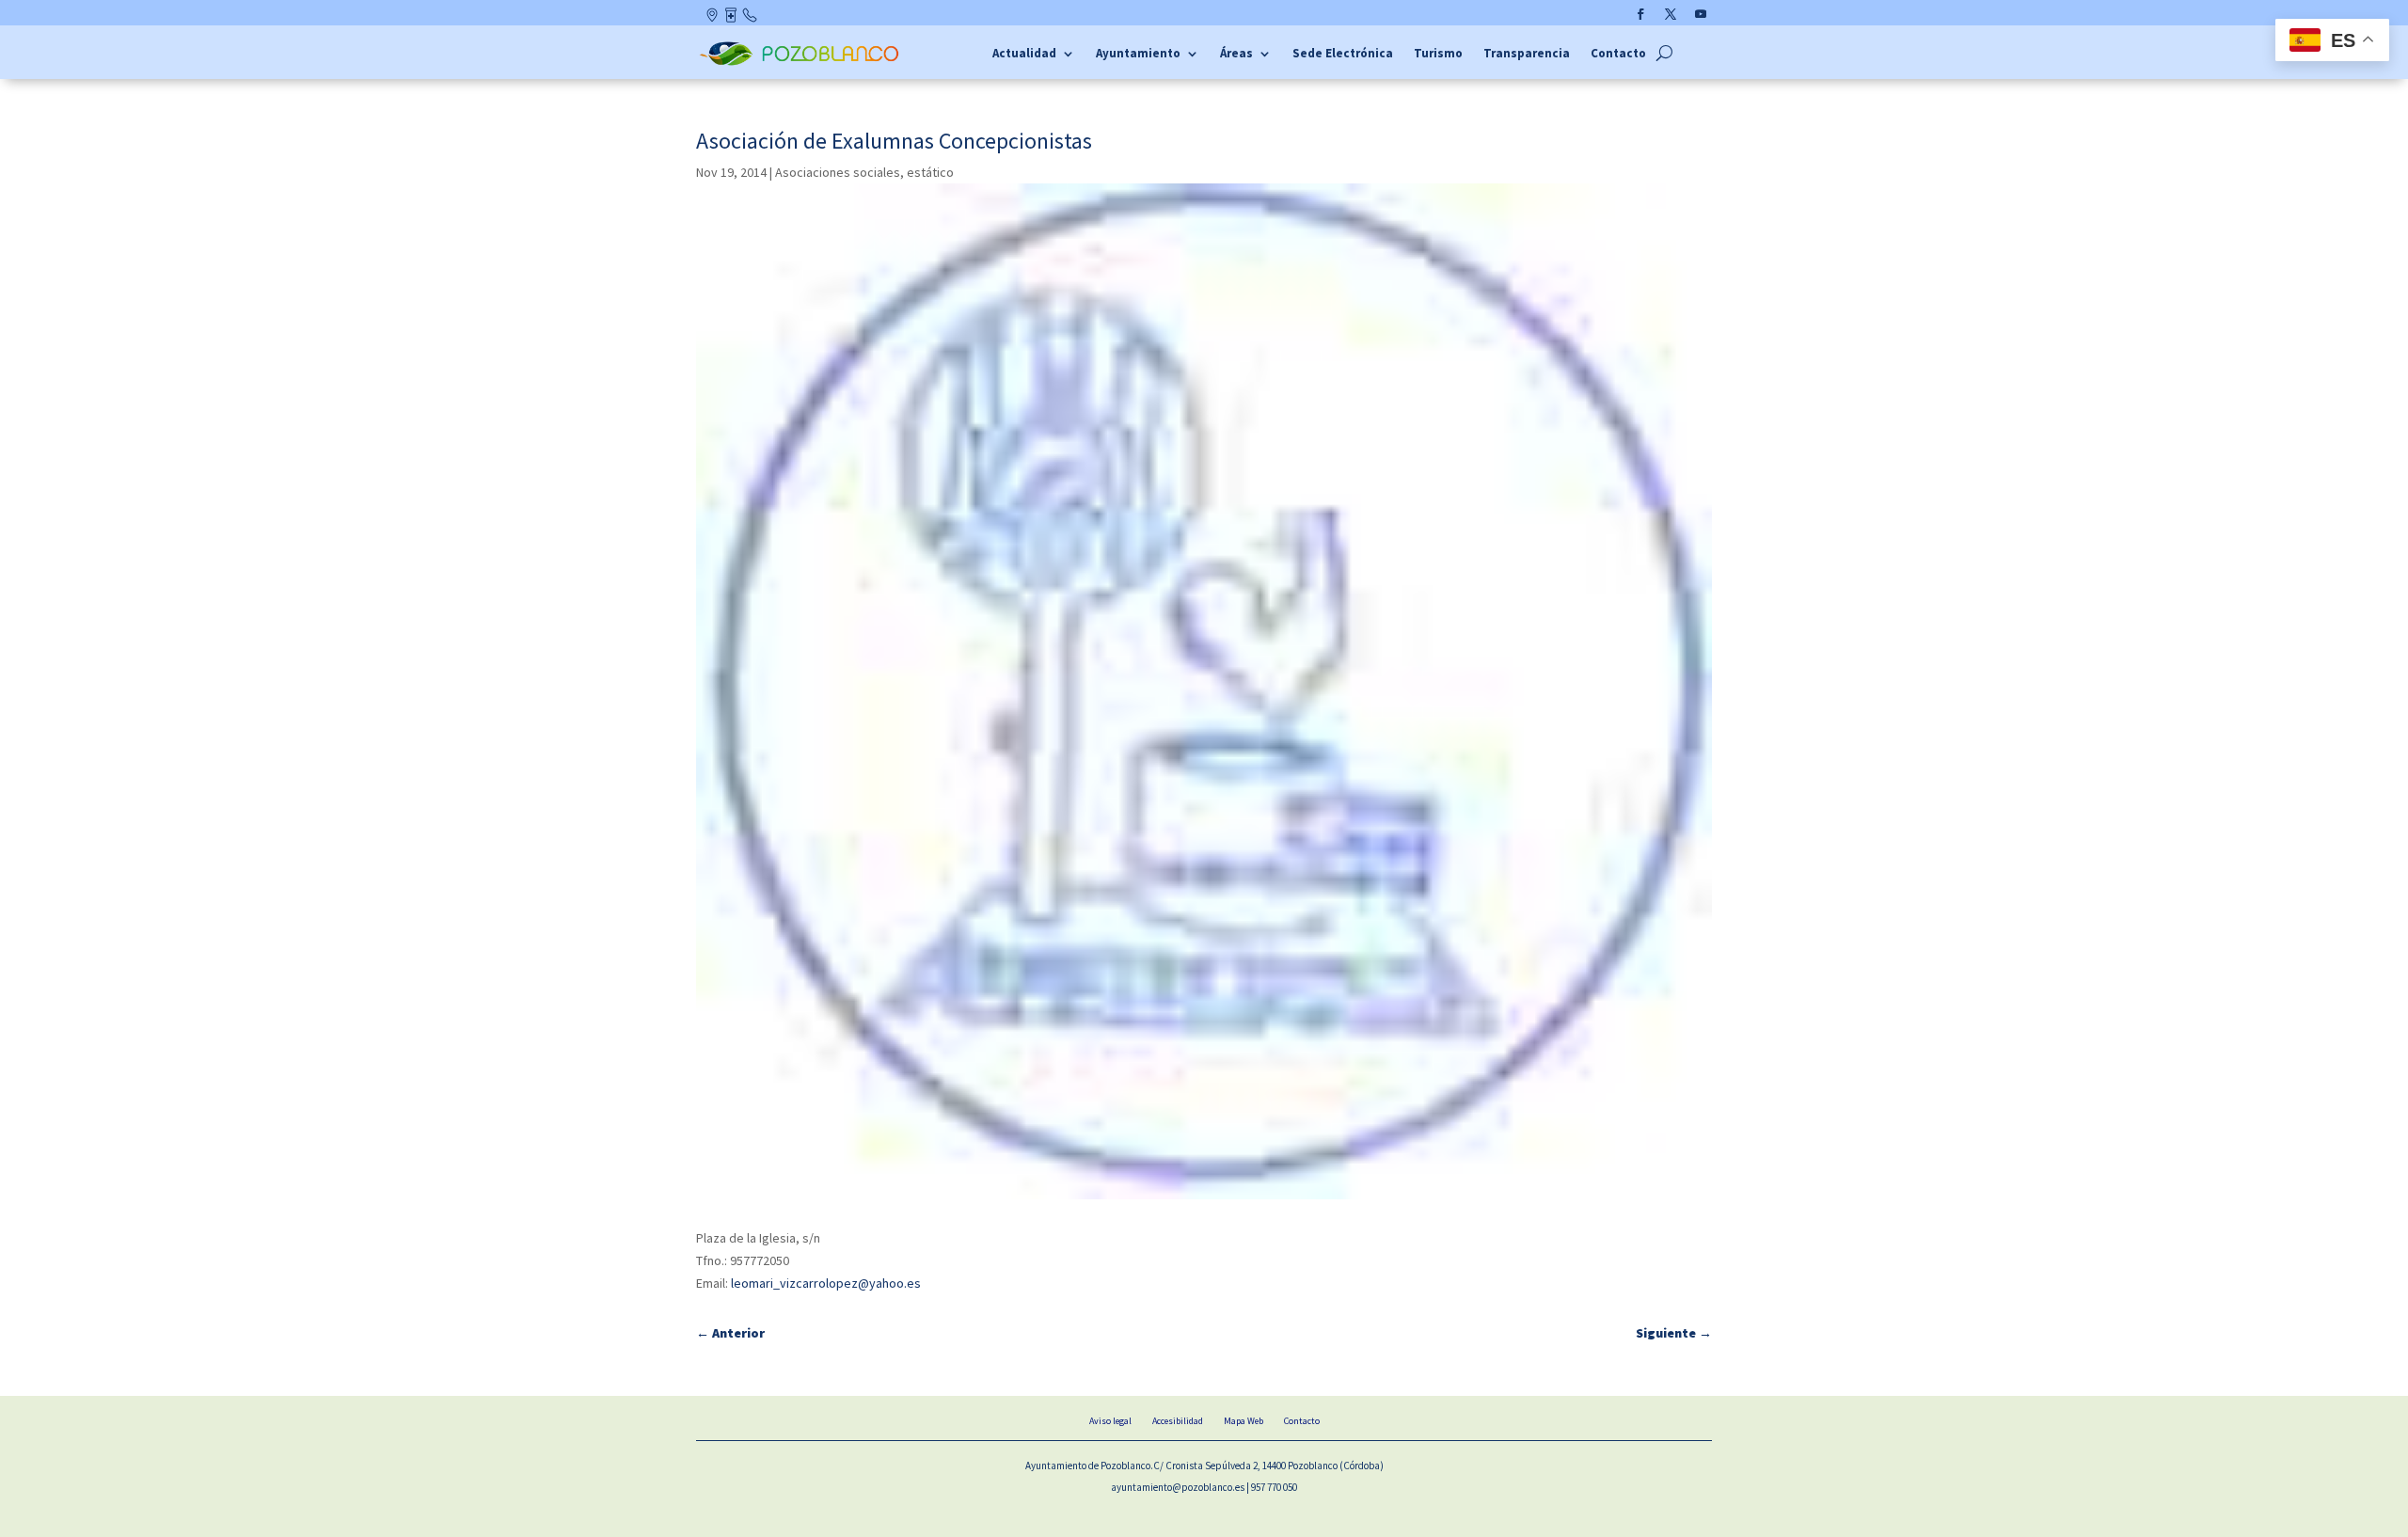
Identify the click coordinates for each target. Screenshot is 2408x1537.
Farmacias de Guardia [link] (732, 19)
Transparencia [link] (1527, 54)
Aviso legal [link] (1110, 1421)
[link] (802, 63)
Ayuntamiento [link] (1138, 54)
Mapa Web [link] (1244, 1421)
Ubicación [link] (713, 19)
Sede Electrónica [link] (1343, 54)
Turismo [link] (1438, 54)
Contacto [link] (751, 19)
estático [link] (930, 172)
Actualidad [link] (1024, 54)
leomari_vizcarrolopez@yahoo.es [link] (826, 1283)
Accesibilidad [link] (1178, 1421)
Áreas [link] (1236, 54)
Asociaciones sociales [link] (838, 172)
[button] (1640, 14)
